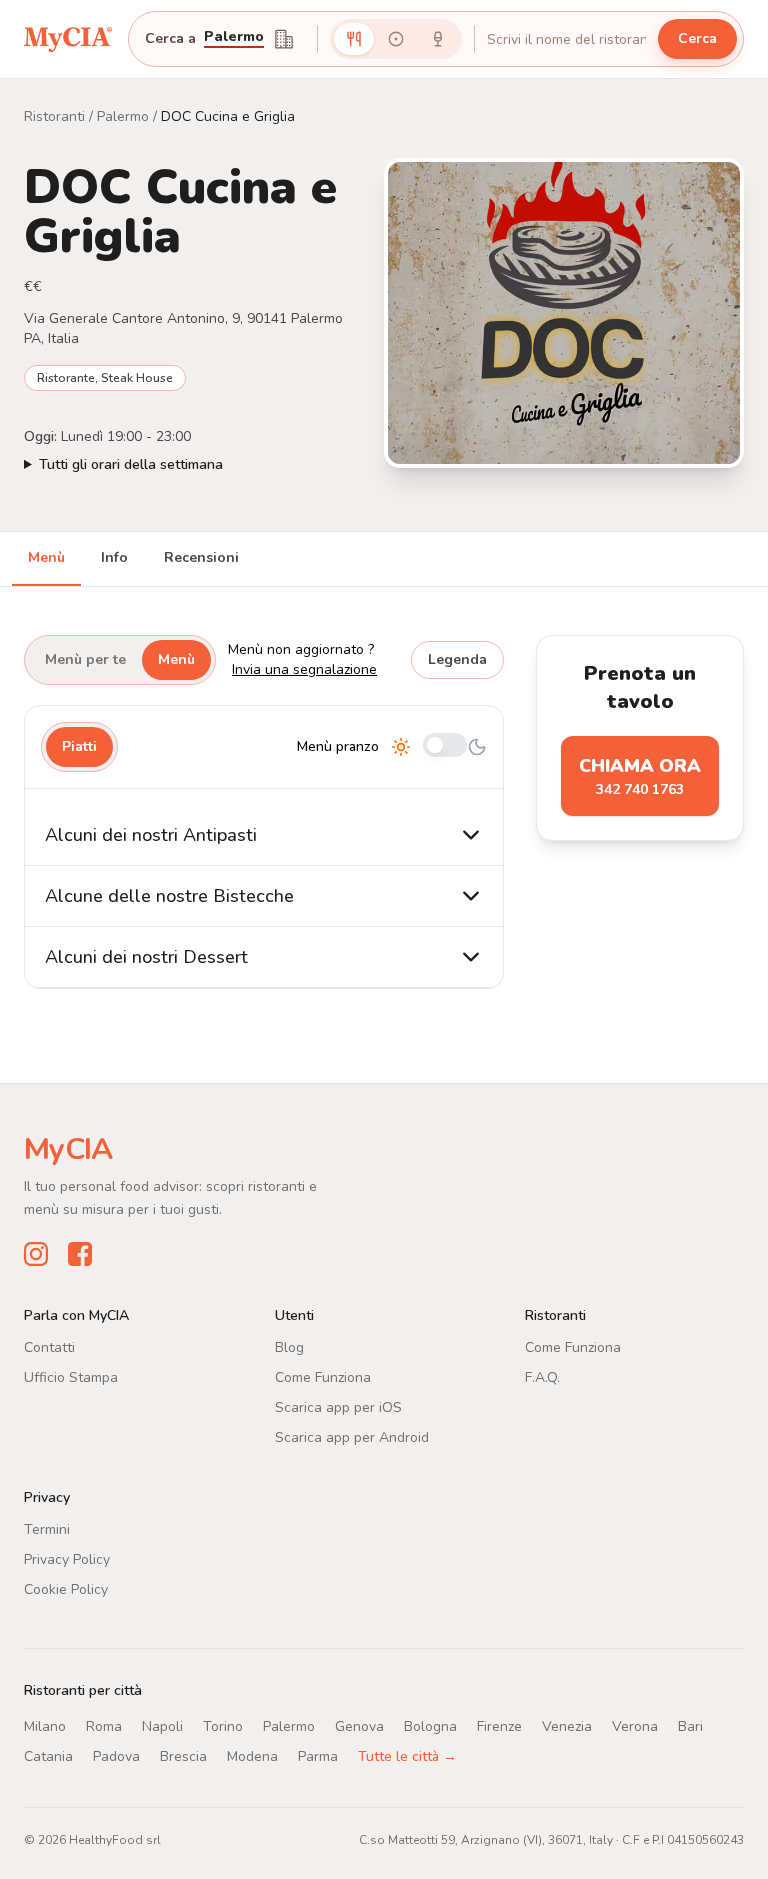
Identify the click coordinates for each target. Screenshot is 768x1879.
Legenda (457, 659)
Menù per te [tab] (85, 659)
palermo (234, 38)
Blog (289, 1346)
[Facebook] (80, 1253)
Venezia (567, 1725)
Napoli (162, 1725)
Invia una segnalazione (304, 669)
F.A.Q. (542, 1376)
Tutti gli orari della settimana (131, 464)
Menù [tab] (46, 557)
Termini (47, 1528)
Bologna (430, 1725)
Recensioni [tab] (201, 557)
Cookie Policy (66, 1588)
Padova (116, 1755)
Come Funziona (323, 1376)
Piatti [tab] (79, 746)
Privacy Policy (67, 1558)
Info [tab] (114, 557)
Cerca (697, 38)
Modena (252, 1755)
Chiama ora (640, 776)
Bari (690, 1725)
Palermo (123, 116)
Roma (104, 1725)
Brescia (183, 1755)
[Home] (68, 38)
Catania (48, 1755)
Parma (318, 1755)
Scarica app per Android (352, 1436)
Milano (45, 1725)
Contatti (49, 1346)
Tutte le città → (407, 1755)
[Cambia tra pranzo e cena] (445, 746)
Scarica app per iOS (338, 1406)
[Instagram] (36, 1253)
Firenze (499, 1725)
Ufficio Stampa (71, 1376)
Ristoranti (54, 116)
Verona (635, 1725)
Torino (223, 1725)
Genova (359, 1725)
